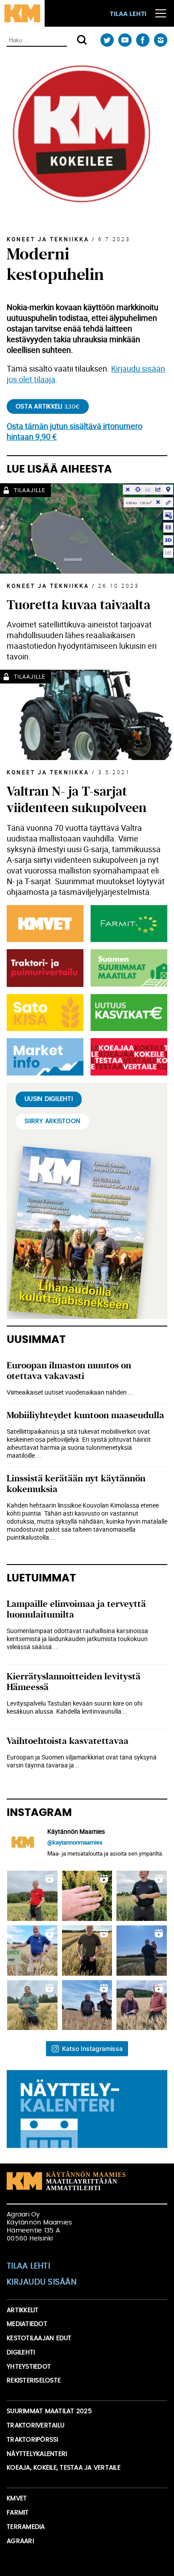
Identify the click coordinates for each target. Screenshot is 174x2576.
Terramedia (26, 2527)
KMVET (17, 2499)
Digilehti (21, 2353)
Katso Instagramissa (92, 2048)
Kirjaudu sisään (42, 2282)
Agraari (20, 2541)
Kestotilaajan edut (39, 2338)
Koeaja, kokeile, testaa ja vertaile (64, 2468)
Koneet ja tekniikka (48, 239)
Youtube (125, 40)
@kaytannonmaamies (75, 1842)
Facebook (143, 40)
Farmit (18, 2513)
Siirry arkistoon (52, 1121)
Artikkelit (23, 2310)
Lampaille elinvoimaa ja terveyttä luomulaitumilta (76, 1609)
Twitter (107, 40)
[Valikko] (161, 13)
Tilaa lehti (128, 14)
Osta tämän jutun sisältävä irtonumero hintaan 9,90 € (75, 431)
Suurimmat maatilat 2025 (49, 2411)
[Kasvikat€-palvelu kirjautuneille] (127, 1013)
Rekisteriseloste (34, 2381)
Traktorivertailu (35, 2426)
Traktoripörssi (33, 2440)
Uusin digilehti (49, 1099)
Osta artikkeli (48, 407)
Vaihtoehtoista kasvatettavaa (68, 1741)
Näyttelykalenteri (37, 2454)
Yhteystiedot (29, 2367)
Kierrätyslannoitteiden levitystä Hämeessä (74, 1682)
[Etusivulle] (22, 13)
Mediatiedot (27, 2324)
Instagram (160, 40)
